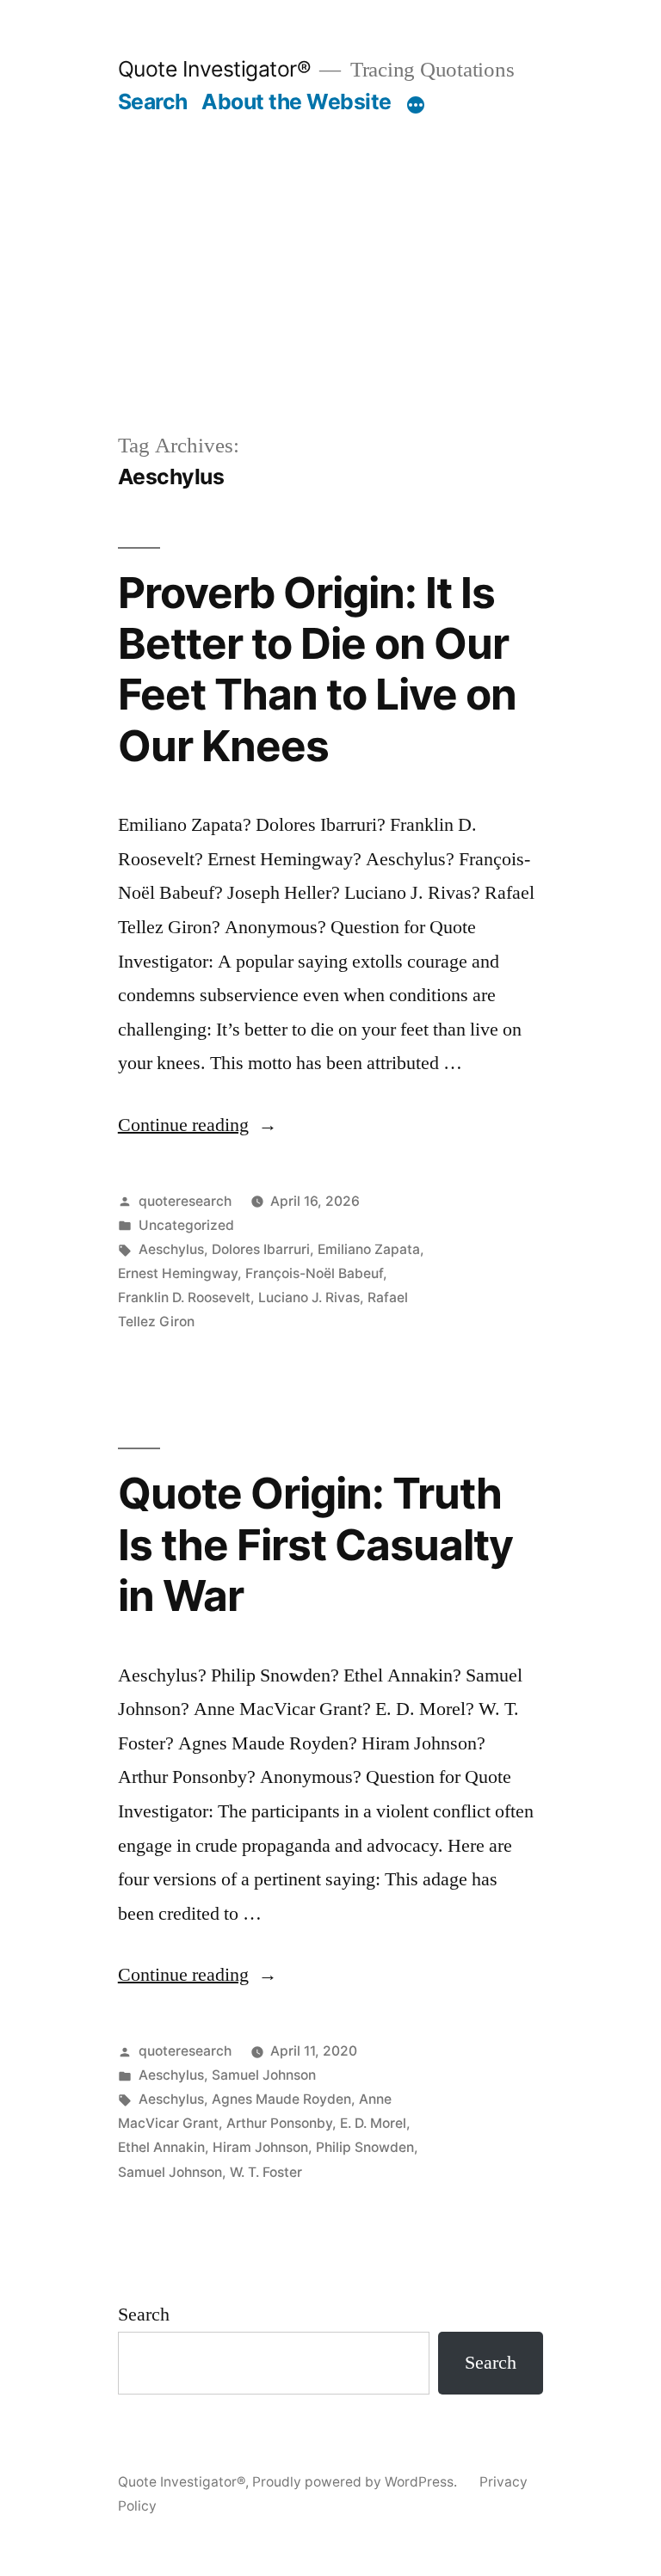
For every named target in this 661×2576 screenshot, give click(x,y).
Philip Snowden (365, 2147)
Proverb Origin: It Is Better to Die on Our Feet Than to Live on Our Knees (317, 669)
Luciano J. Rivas (309, 1297)
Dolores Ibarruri (261, 1249)
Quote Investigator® (215, 69)
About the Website (297, 101)
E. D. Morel (373, 2123)
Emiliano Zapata (369, 1249)
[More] (416, 105)
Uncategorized (186, 1225)
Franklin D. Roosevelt (184, 1297)
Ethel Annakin (161, 2147)
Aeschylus (171, 1249)
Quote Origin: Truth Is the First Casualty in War (315, 1544)
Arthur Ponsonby (279, 2123)
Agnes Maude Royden (281, 2099)
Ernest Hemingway (178, 1273)
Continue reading (198, 1125)
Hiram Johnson (260, 2147)
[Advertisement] (330, 244)
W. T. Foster (266, 2172)
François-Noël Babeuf (314, 1273)
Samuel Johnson (264, 2075)
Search (153, 101)
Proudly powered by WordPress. (356, 2482)
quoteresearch (185, 1201)
